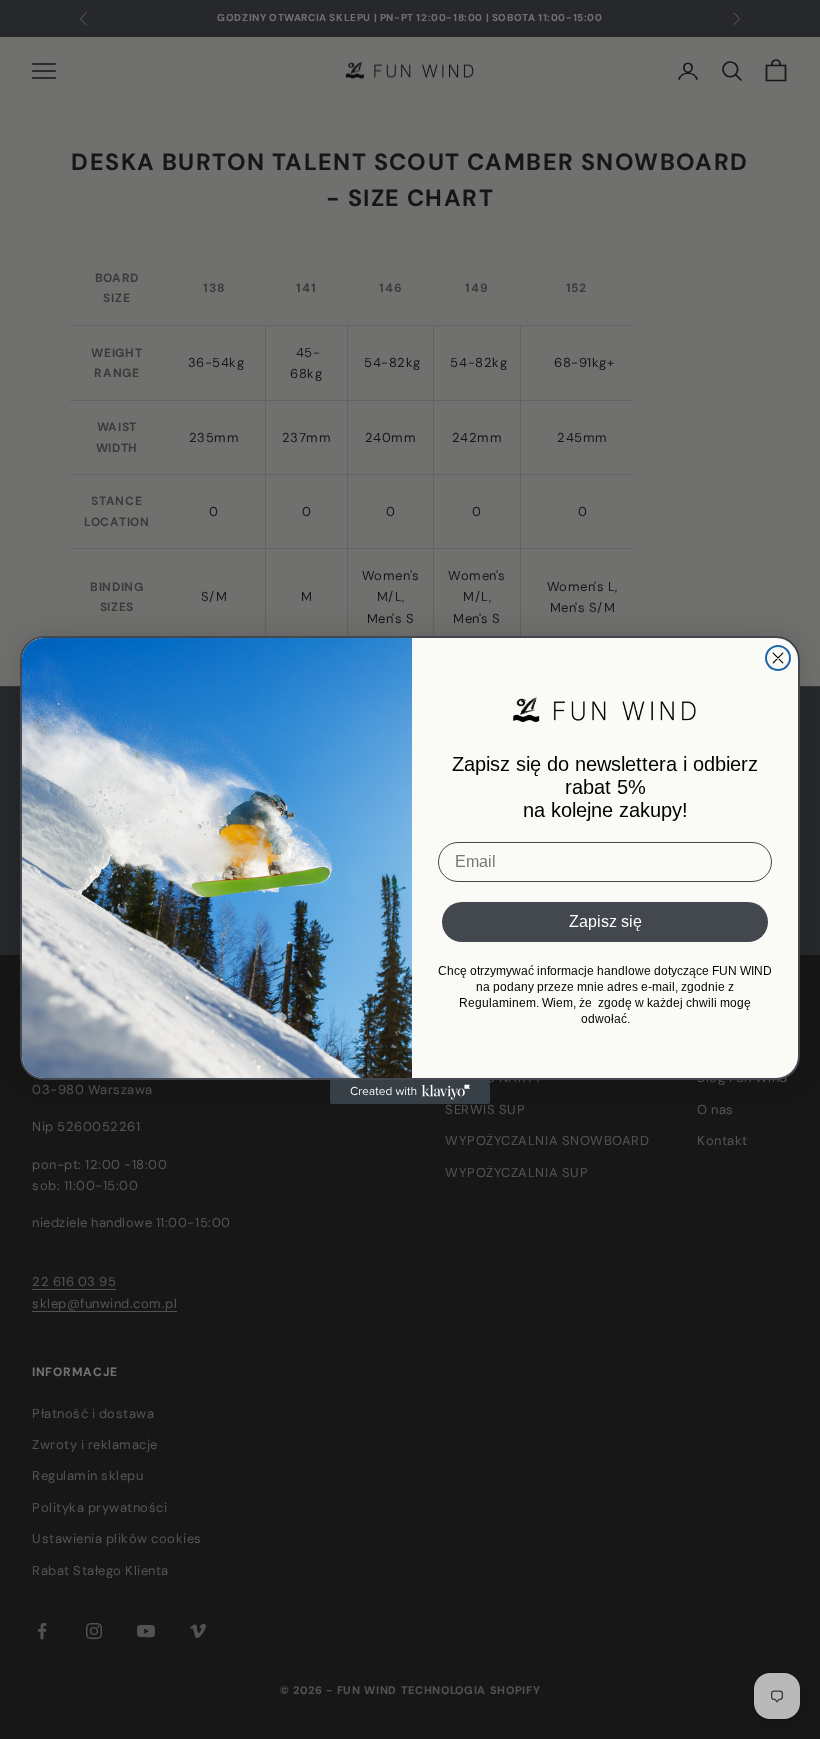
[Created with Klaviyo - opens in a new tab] (410, 1092)
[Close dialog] (778, 658)
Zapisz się (605, 921)
